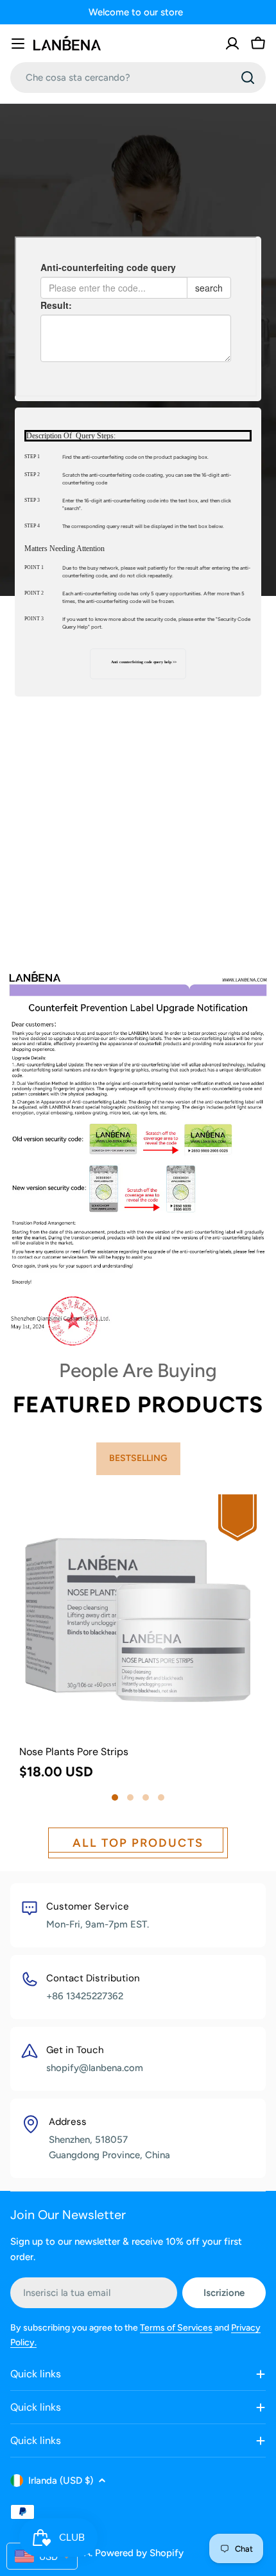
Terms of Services (176, 2328)
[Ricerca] (248, 78)
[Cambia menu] (18, 44)
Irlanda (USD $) (61, 2481)
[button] (115, 1797)
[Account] (232, 44)
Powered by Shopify (139, 2553)
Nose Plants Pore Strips (74, 1752)
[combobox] (138, 78)
